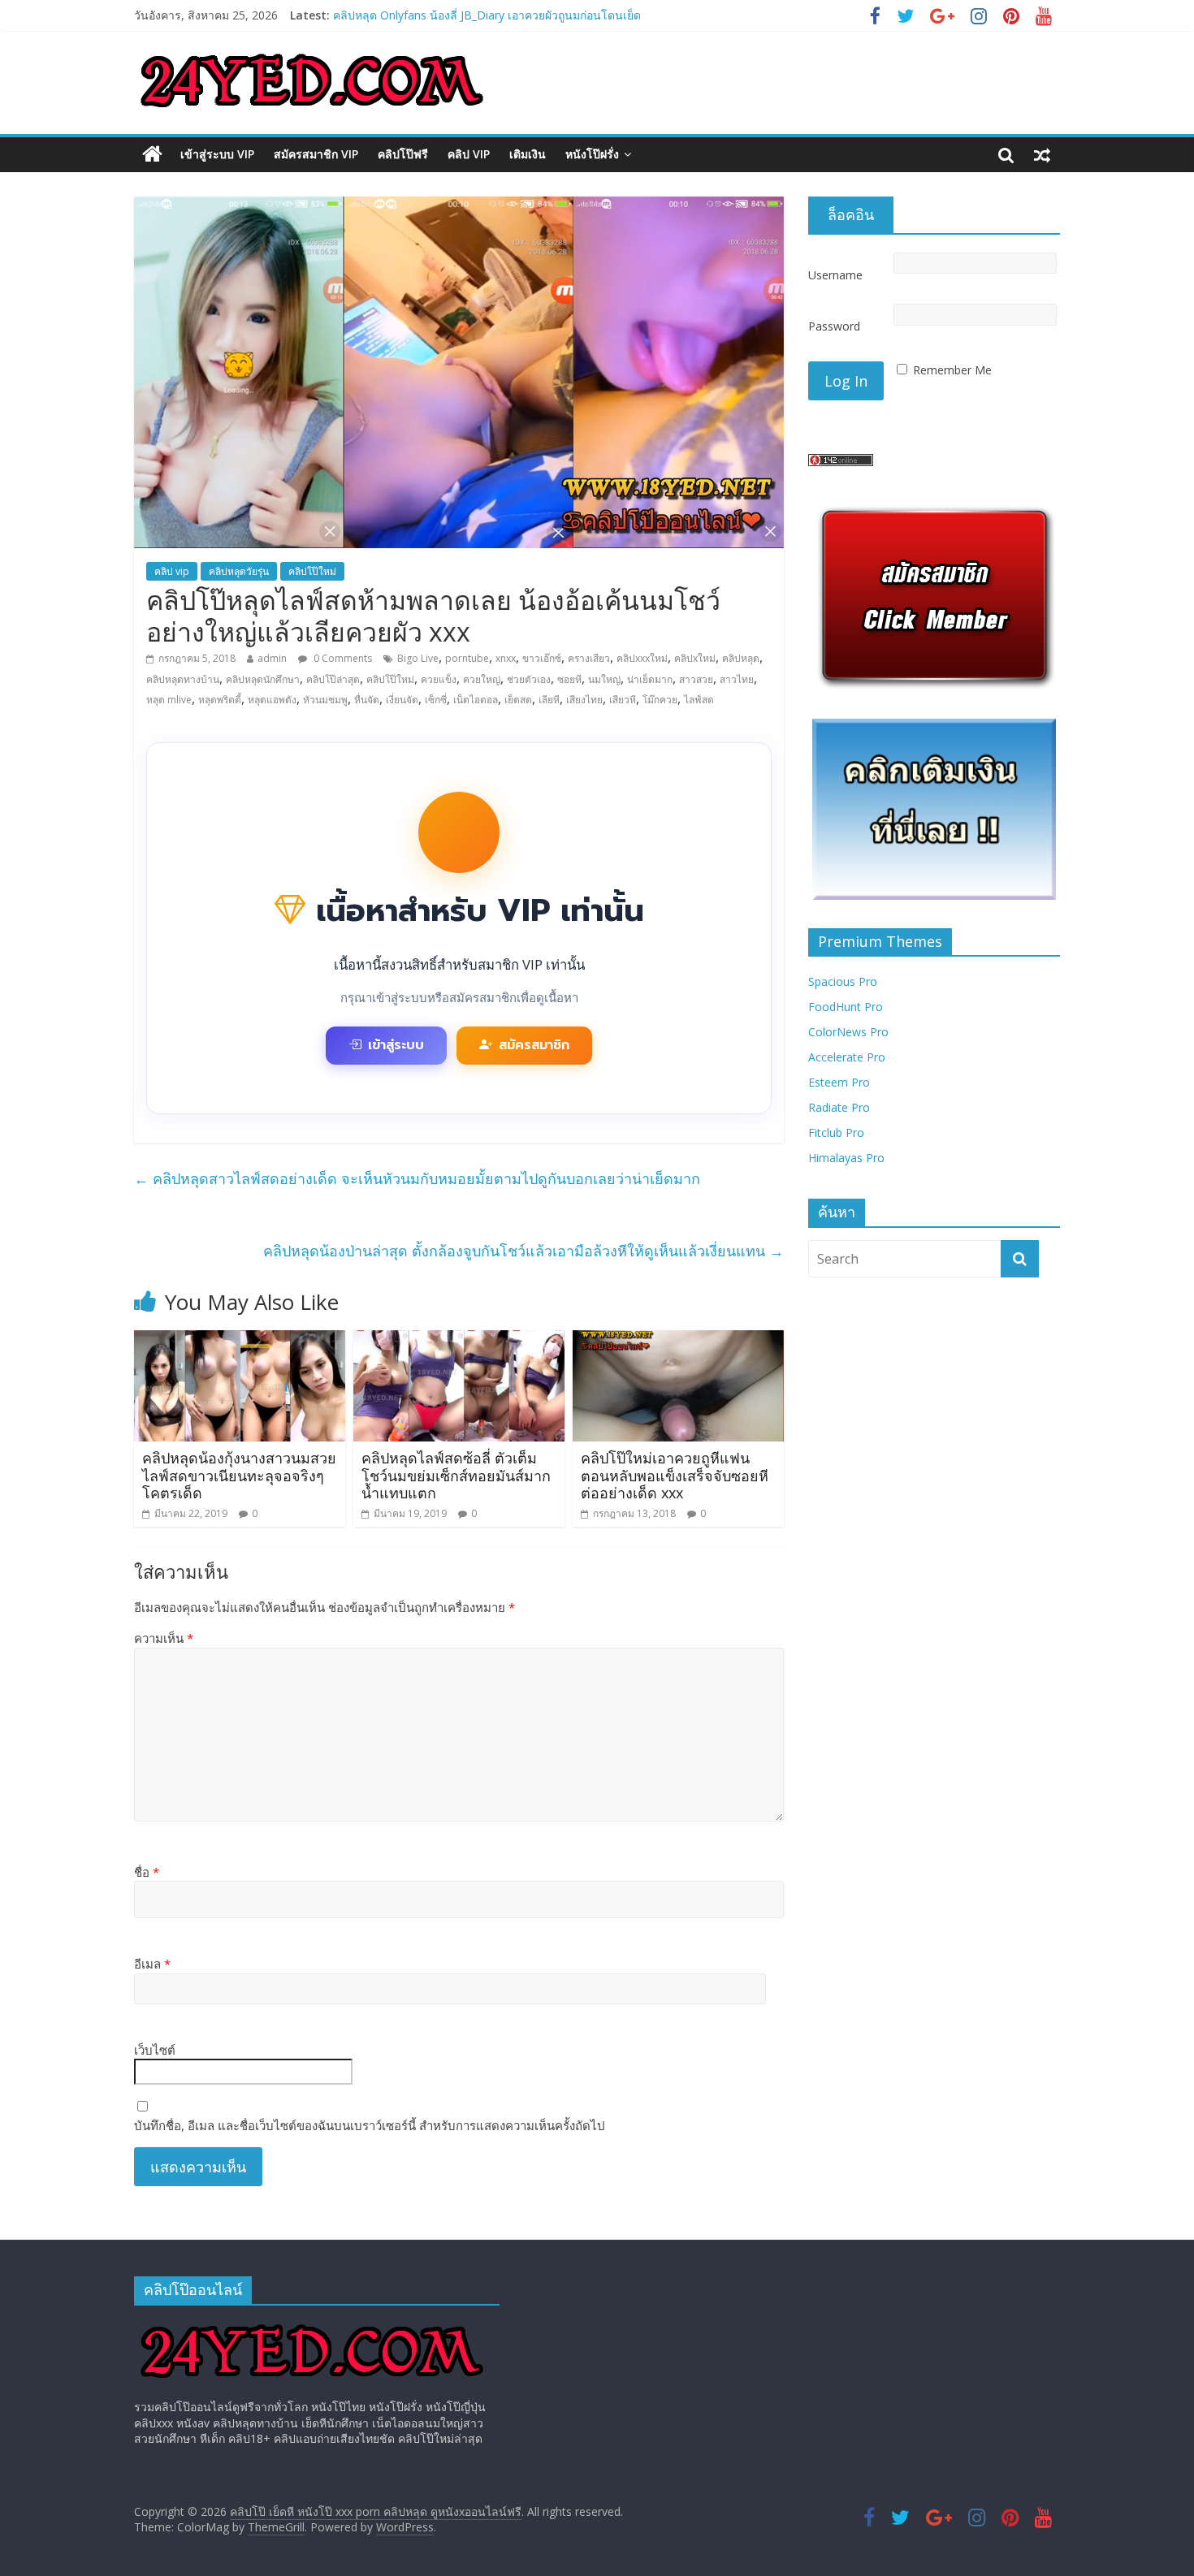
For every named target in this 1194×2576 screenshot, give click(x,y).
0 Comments (342, 658)
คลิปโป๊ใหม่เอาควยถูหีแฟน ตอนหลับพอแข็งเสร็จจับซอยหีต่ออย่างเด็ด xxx (675, 1475)
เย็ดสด (518, 700)
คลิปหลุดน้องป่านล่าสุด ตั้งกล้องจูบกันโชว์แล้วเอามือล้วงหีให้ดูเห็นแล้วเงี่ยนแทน (523, 1251)
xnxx (506, 658)
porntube (467, 658)
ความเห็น (164, 1638)
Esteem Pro (839, 1082)
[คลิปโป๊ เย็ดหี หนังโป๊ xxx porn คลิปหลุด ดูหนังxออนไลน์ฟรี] (152, 154)
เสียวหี (623, 700)
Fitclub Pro (836, 1132)
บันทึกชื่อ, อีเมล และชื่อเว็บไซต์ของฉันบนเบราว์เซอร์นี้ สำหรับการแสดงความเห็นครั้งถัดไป (370, 2125)
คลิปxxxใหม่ (642, 658)
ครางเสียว (589, 658)
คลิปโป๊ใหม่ (312, 571)
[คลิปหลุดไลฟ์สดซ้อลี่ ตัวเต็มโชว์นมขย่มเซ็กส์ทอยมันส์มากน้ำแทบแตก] (459, 1340)
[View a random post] (1042, 154)
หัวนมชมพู (325, 700)
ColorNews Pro (848, 1032)
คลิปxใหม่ (695, 658)
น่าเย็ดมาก (650, 679)
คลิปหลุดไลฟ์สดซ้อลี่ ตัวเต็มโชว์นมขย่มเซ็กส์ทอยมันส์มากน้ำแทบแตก (456, 1475)
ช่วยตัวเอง (529, 679)
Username (835, 275)
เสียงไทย (584, 700)
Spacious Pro (843, 981)
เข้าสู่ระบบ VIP (217, 154)
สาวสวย (696, 679)
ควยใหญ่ (482, 679)
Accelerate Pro (847, 1057)
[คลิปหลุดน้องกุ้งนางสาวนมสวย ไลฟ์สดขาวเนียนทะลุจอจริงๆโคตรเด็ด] (240, 1340)
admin (272, 658)
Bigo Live (418, 658)
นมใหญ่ (604, 679)
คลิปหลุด (741, 658)
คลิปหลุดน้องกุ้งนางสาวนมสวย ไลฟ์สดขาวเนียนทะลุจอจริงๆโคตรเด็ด (239, 1475)
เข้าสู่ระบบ (396, 1045)
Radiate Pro (839, 1107)
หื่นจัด (367, 700)
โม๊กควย (660, 700)
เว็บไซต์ (155, 2050)
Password (834, 326)
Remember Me (952, 370)
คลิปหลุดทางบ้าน (183, 679)
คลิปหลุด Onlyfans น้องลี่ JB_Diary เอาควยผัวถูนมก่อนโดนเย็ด (487, 15)
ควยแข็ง (439, 679)
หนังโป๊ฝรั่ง (592, 154)
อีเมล (152, 1964)
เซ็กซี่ (436, 700)
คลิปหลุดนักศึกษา (263, 679)
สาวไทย (737, 679)
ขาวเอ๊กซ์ (542, 658)
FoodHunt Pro (846, 1007)
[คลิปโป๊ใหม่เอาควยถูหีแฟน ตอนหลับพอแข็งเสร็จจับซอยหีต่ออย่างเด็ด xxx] (678, 1340)
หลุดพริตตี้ (220, 700)
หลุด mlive (169, 700)
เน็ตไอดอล (476, 700)
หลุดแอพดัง (272, 700)
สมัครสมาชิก (534, 1045)
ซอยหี (569, 679)
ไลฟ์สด (699, 700)
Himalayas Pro (846, 1158)
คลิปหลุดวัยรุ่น (239, 571)
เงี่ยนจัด (402, 700)
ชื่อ (147, 1872)
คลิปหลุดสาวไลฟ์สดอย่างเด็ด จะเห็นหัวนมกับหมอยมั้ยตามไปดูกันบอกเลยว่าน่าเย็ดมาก (417, 1178)
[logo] (312, 2325)
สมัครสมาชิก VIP (316, 154)
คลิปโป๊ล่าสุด (333, 679)
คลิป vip (469, 154)
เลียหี (549, 700)
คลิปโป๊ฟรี (403, 154)
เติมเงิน (528, 154)
